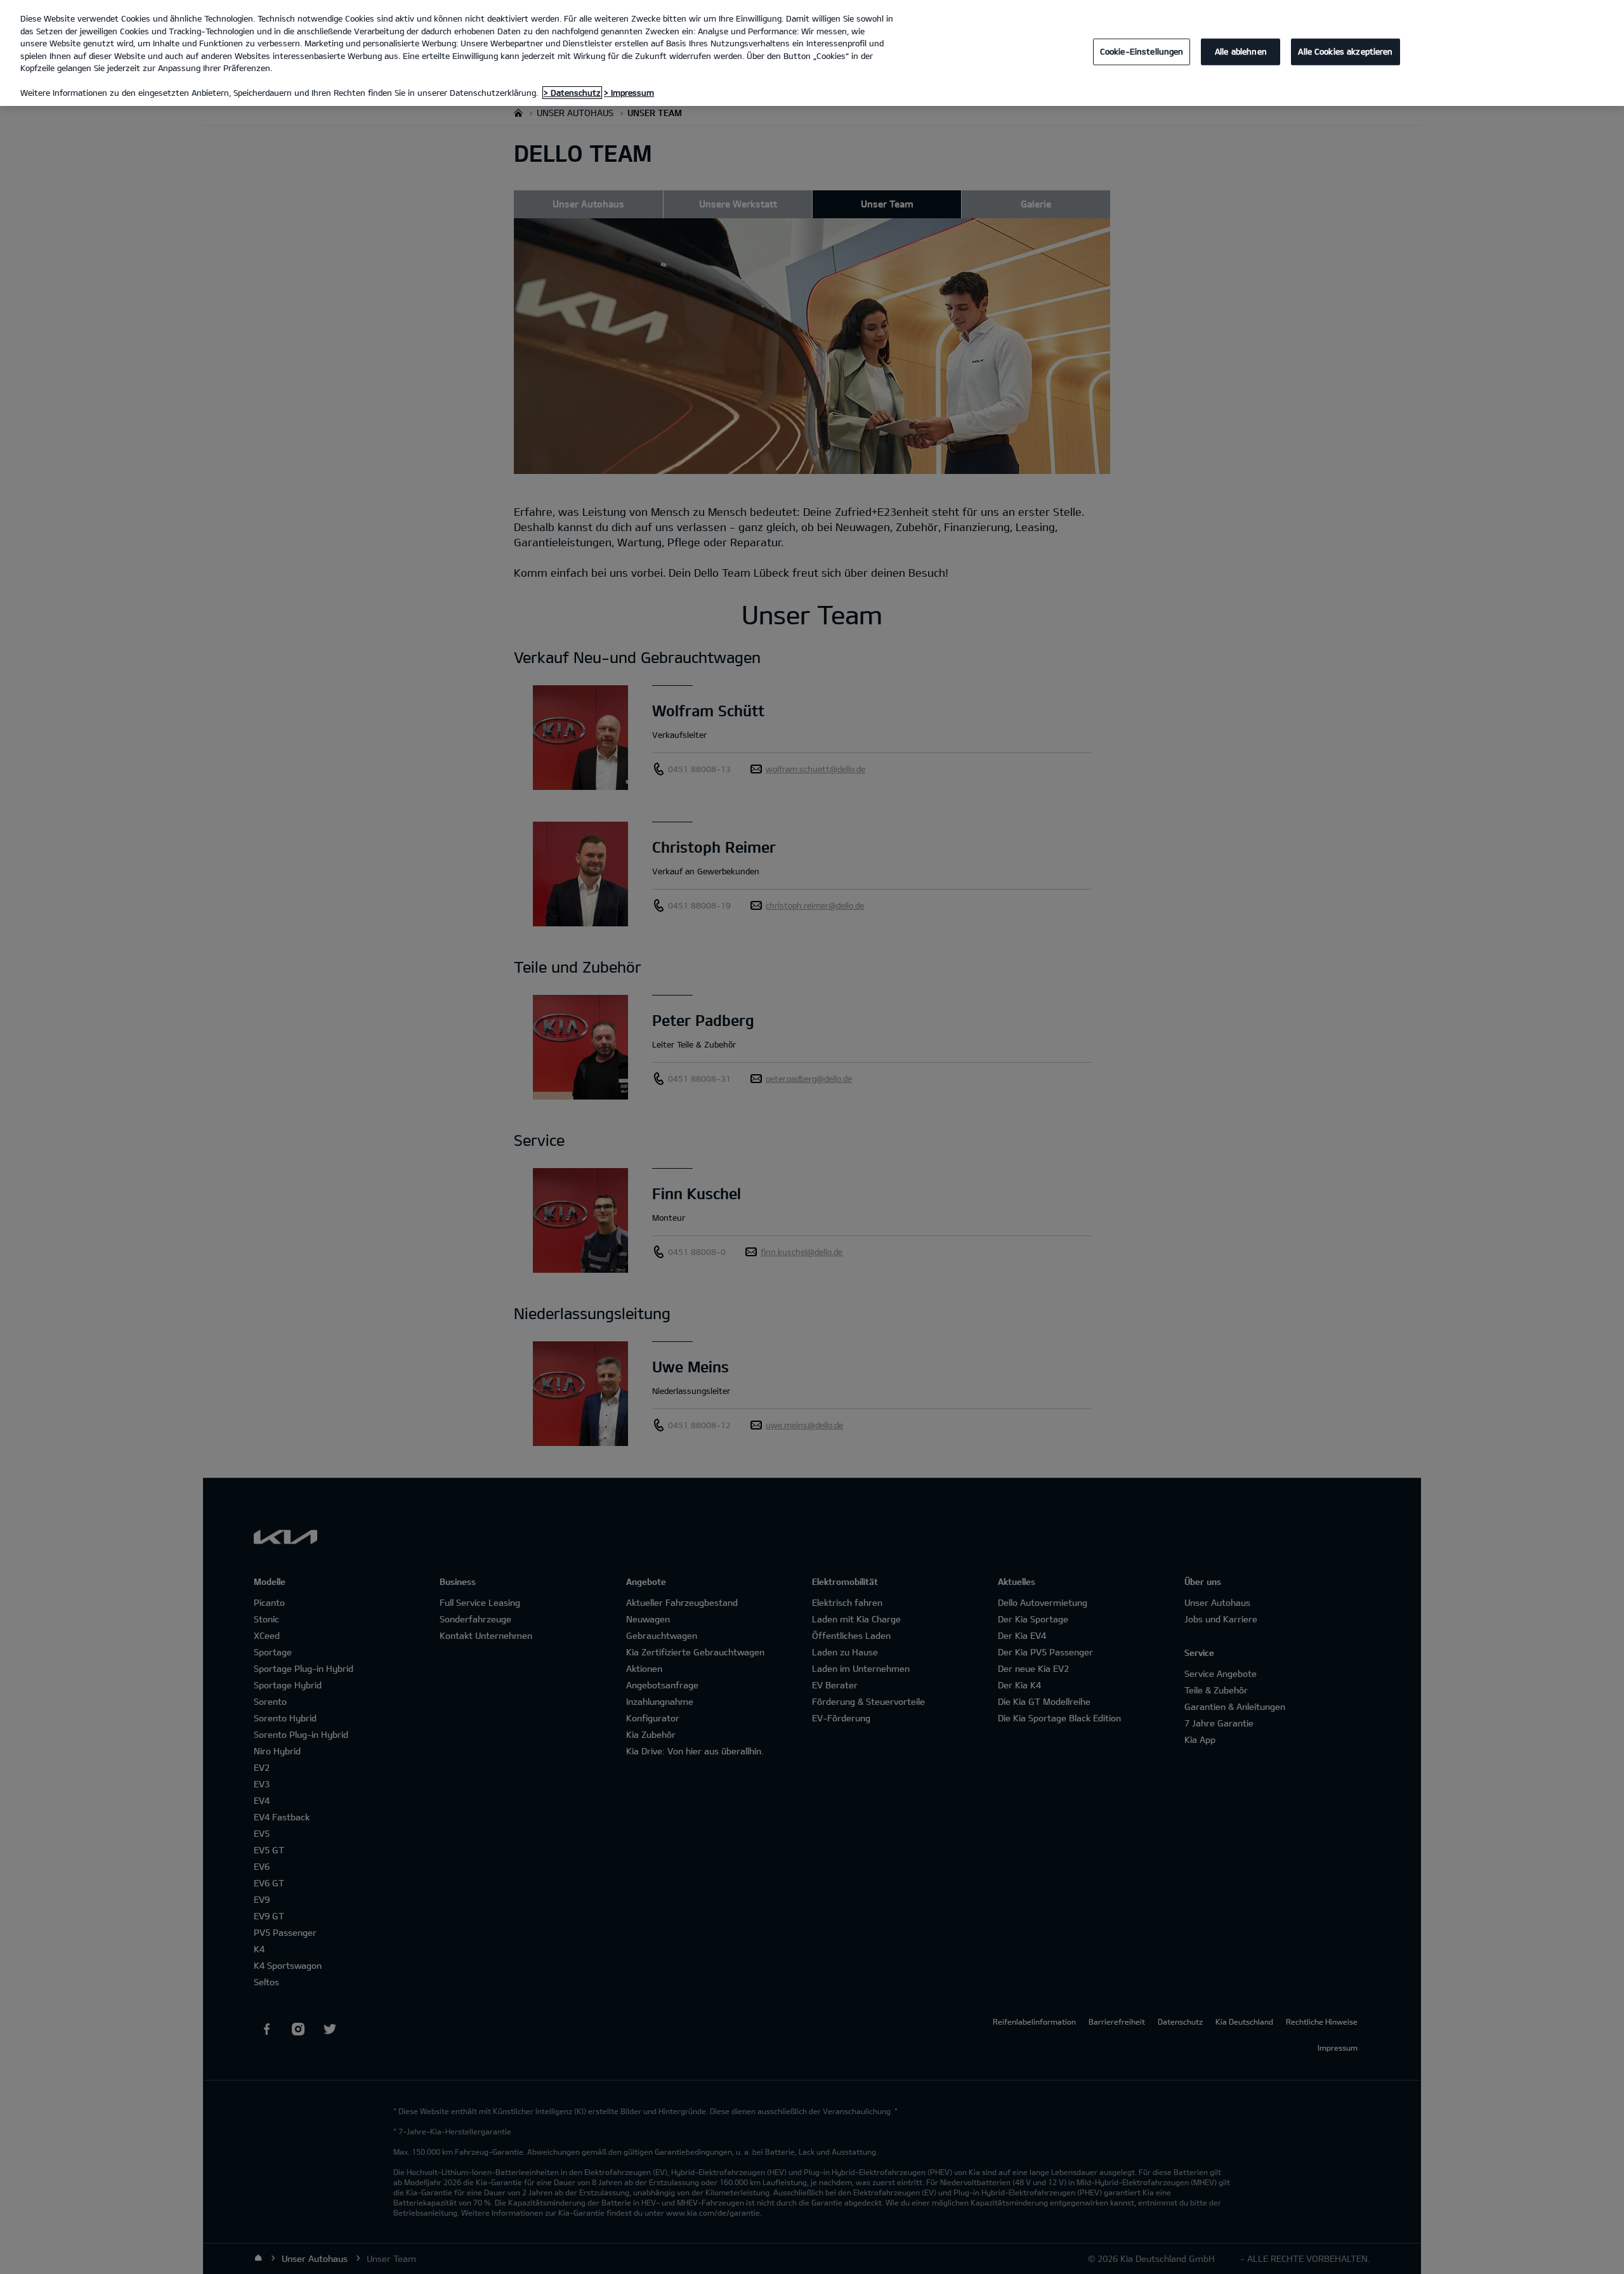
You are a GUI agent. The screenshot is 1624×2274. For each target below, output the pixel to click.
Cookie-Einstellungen (1142, 51)
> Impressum (629, 93)
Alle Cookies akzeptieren (1345, 51)
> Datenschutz (572, 93)
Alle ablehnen (1241, 51)
